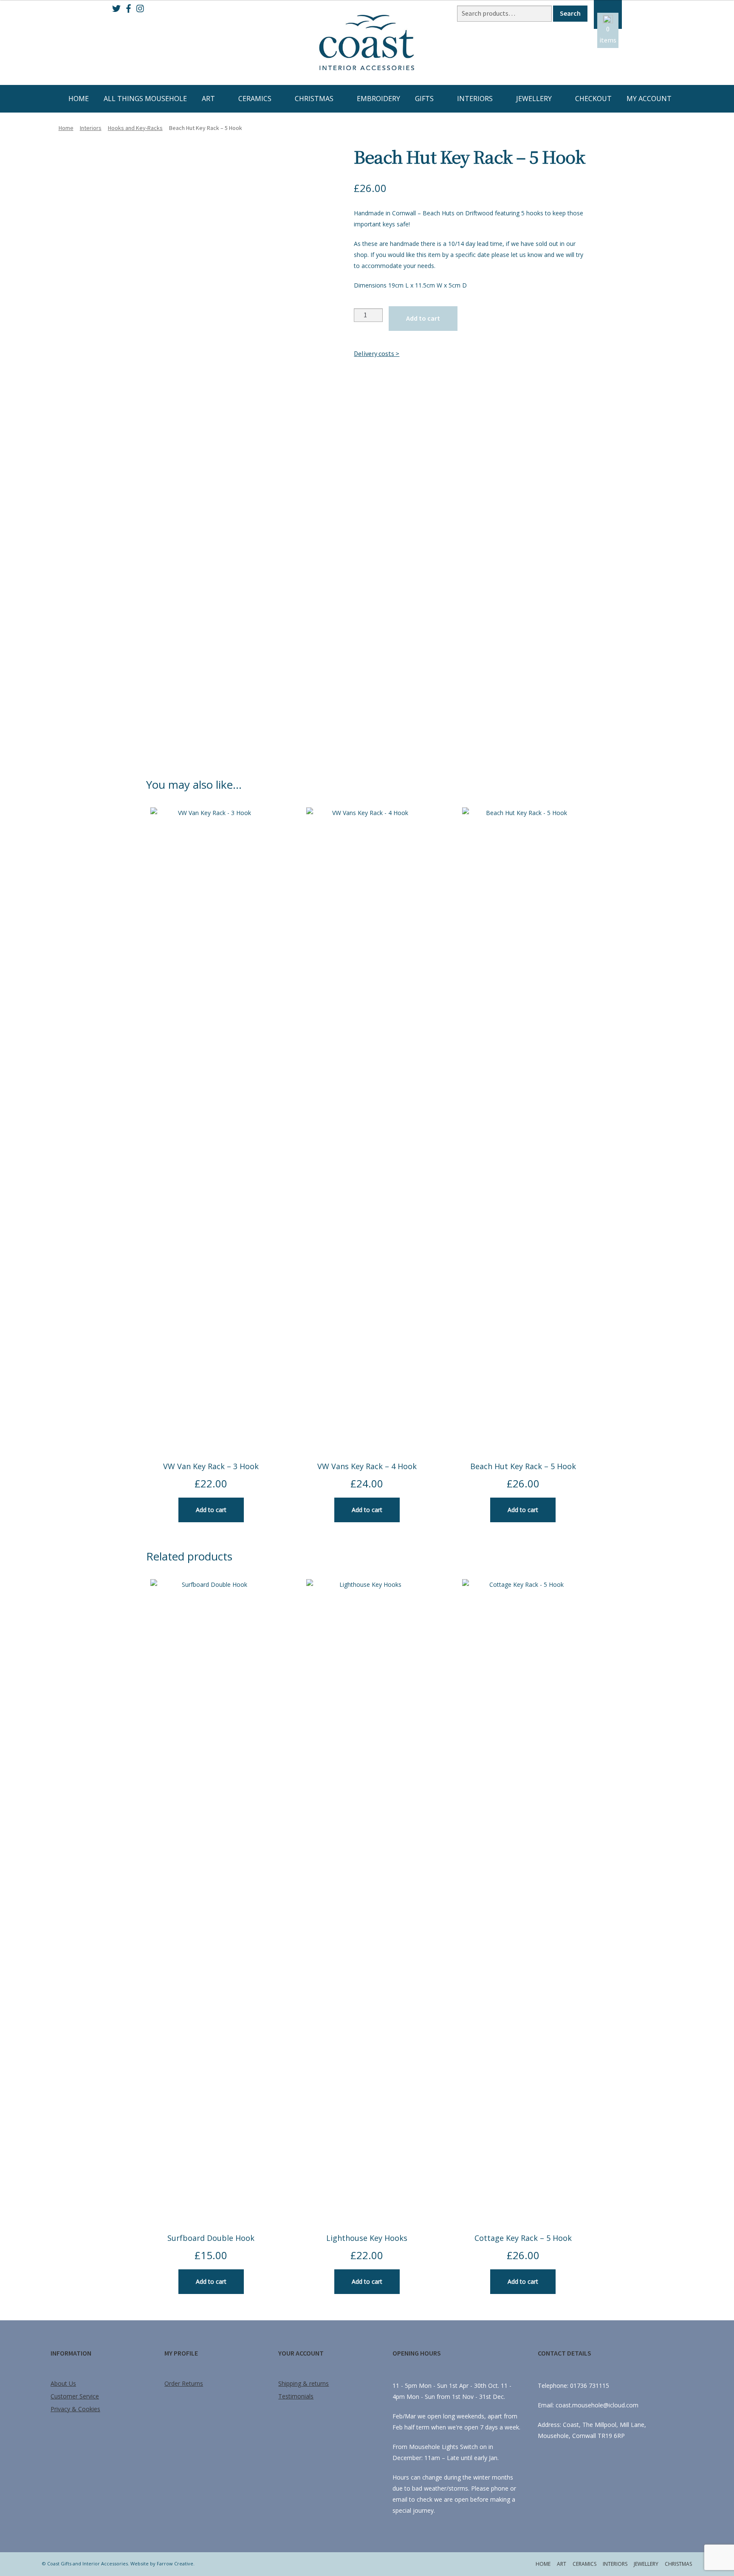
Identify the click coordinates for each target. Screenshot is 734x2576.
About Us (63, 2383)
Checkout (593, 99)
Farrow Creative (175, 2563)
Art (208, 99)
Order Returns (184, 2383)
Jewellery (534, 99)
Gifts (424, 99)
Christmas (314, 99)
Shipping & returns (303, 2383)
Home (79, 99)
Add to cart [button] (211, 1510)
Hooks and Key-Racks (135, 128)
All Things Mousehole (145, 99)
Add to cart (423, 318)
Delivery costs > (377, 353)
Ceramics (255, 99)
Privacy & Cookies (75, 2409)
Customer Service (75, 2396)
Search (570, 13)
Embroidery (378, 99)
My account (649, 99)
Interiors (475, 99)
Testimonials (296, 2396)
